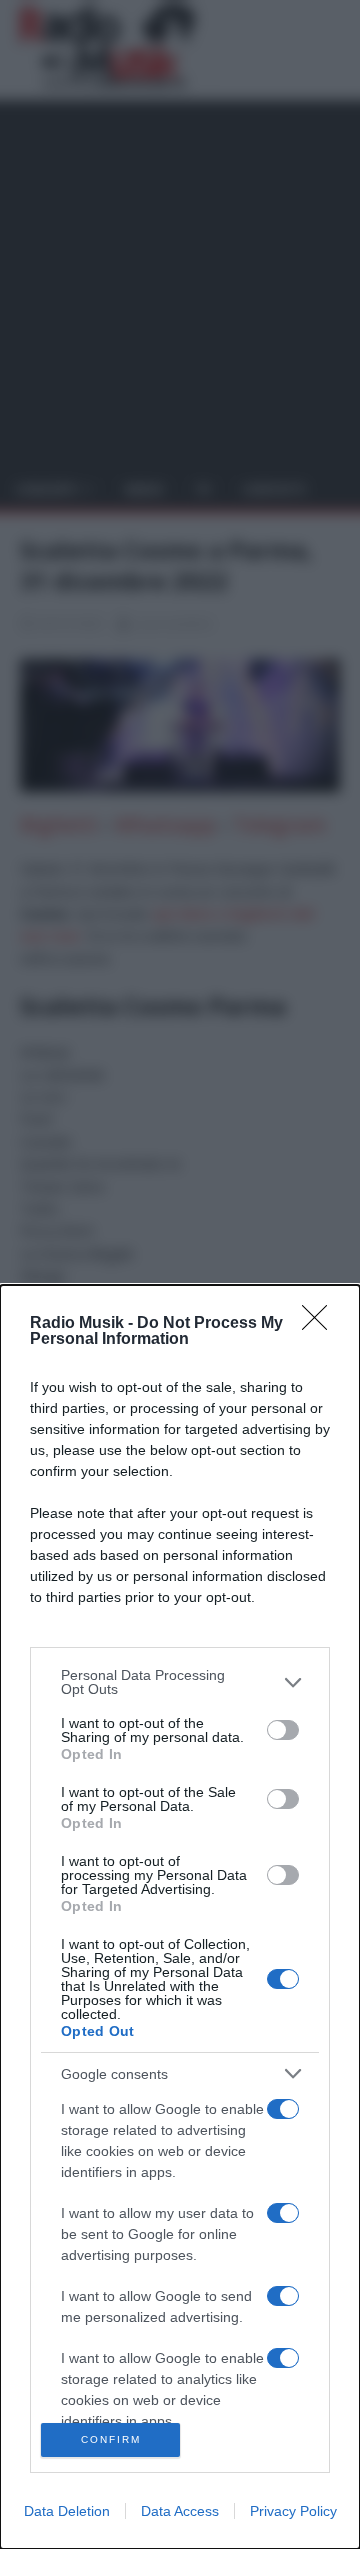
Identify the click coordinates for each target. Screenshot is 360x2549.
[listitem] (180, 1682)
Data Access (180, 2511)
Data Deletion (67, 2511)
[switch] (283, 1730)
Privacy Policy (293, 2511)
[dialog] (180, 1917)
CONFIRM (111, 2439)
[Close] (321, 1324)
